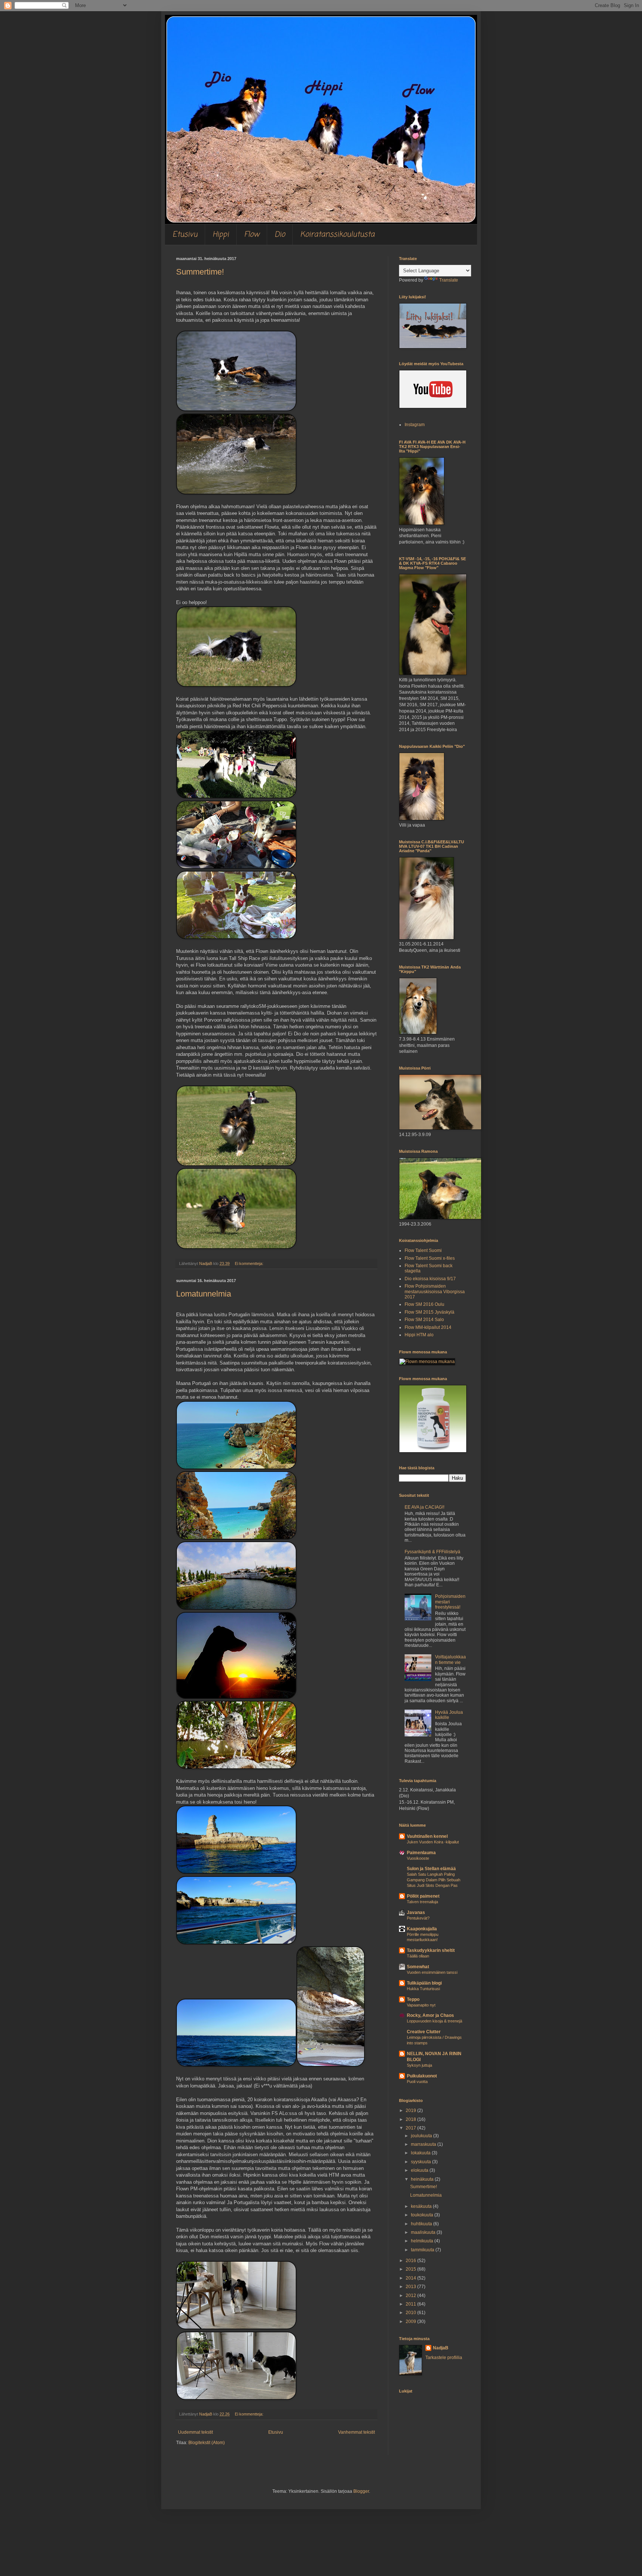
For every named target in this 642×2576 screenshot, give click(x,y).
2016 (411, 2261)
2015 (411, 2269)
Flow (252, 235)
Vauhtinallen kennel (427, 1836)
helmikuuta (423, 2241)
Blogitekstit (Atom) (207, 2443)
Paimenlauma (421, 1853)
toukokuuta (423, 2215)
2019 (411, 2111)
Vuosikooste (418, 1858)
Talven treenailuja (422, 1902)
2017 (411, 2128)
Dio (280, 235)
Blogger (361, 2491)
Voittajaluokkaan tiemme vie (450, 1660)
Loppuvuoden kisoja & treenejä (435, 2021)
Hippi (221, 235)
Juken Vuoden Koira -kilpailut (433, 1842)
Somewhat (418, 1967)
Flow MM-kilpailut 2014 (428, 1327)
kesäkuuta (422, 2206)
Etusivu (185, 235)
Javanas (416, 1912)
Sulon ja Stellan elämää (431, 1869)
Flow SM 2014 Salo (424, 1320)
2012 (411, 2296)
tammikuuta (423, 2250)
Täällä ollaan (418, 1956)
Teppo (413, 1999)
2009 (411, 2322)
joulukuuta (422, 2136)
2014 (411, 2278)
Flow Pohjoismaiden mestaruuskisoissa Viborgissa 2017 (435, 1292)
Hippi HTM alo (419, 1335)
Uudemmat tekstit (195, 2432)
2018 (411, 2119)
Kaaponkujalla (422, 1929)
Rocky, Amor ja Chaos (430, 2015)
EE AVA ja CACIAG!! (424, 1507)
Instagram (415, 425)
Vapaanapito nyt (421, 2005)
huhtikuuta (422, 2224)
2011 (411, 2304)
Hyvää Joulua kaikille (449, 1715)
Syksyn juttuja (419, 2065)
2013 (411, 2287)
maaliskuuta (424, 2232)
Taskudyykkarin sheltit (431, 1950)
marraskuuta (424, 2144)
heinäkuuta (423, 2179)
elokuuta (420, 2170)
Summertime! (200, 272)
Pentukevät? (418, 1918)
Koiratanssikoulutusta (337, 235)
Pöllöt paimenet (423, 1896)
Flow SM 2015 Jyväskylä (429, 1312)
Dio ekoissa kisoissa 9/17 (430, 1279)
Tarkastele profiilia (444, 2358)
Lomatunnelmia (204, 1294)
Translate (449, 280)
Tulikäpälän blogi (424, 1983)
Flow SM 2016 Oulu (424, 1304)
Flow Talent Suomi (423, 1250)
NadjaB (441, 2348)
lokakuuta (421, 2153)
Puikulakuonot (422, 2076)
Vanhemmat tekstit (356, 2432)
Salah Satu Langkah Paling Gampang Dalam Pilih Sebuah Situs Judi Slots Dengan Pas (434, 1880)
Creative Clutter (424, 2032)
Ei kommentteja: (250, 1263)
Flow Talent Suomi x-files (430, 1258)
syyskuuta (421, 2162)
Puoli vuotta (417, 2082)
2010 (411, 2313)
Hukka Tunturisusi (423, 1989)
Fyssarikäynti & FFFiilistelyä (432, 1552)
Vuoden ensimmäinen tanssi (432, 1972)
